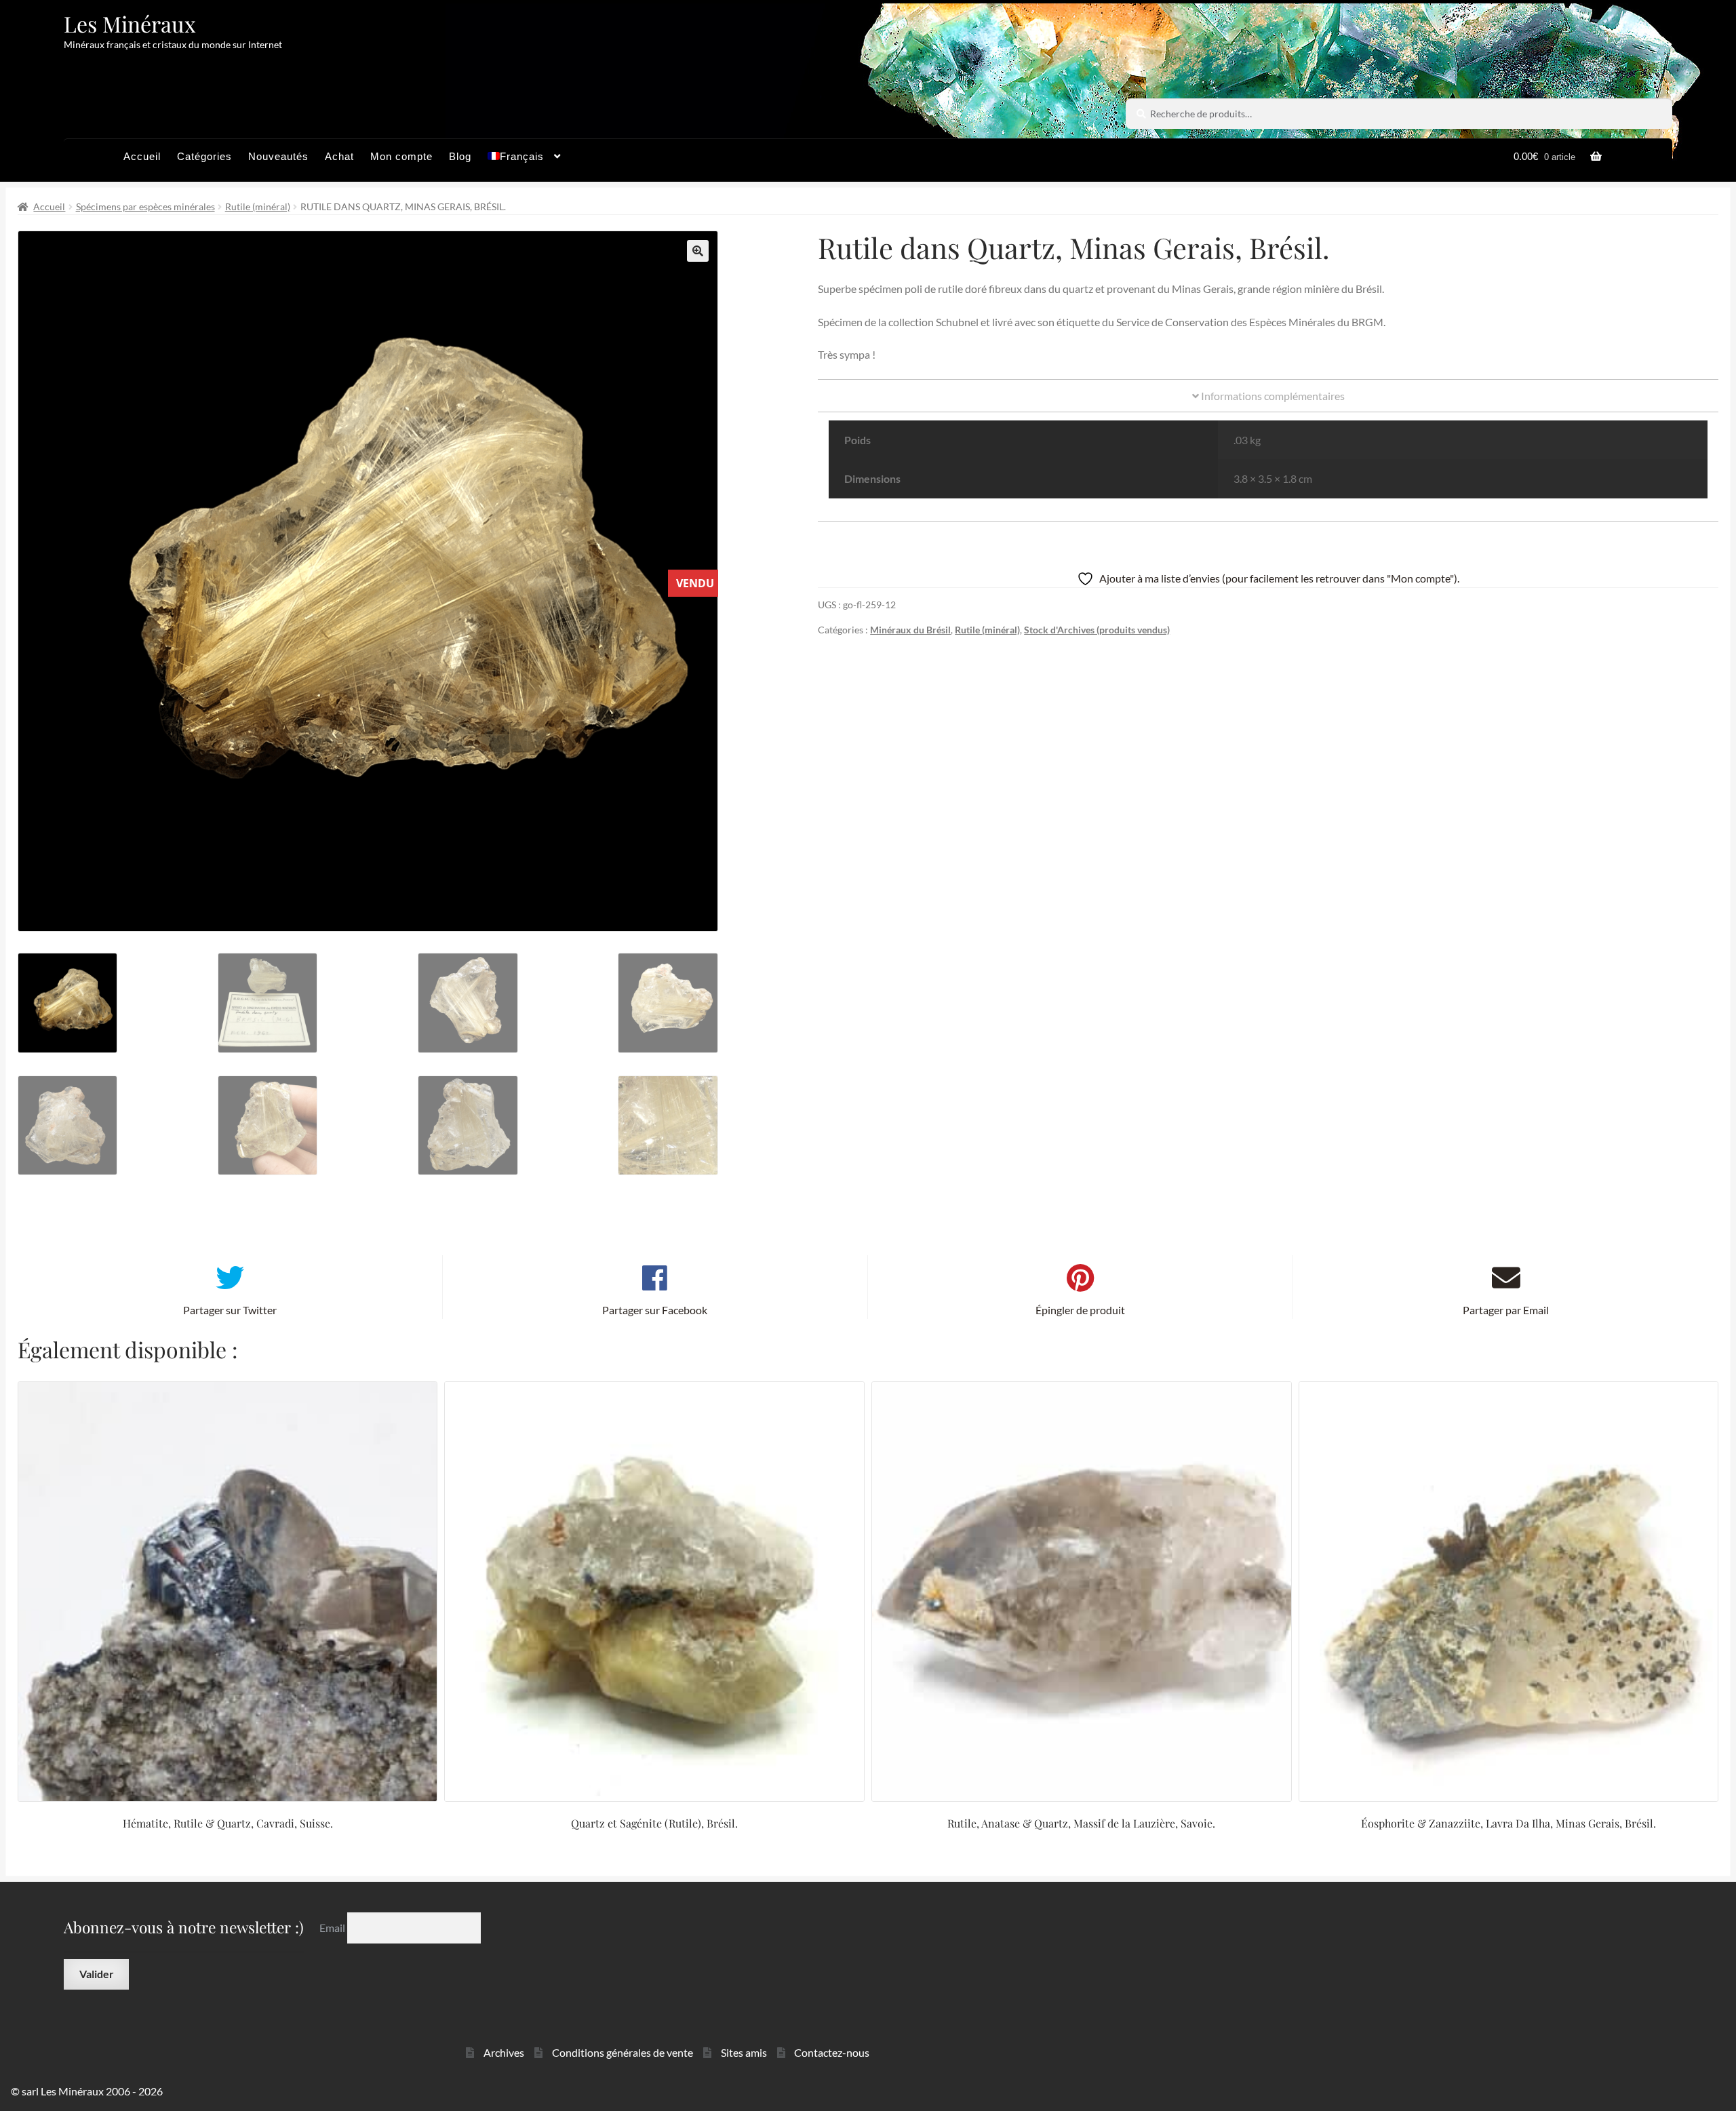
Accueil (142, 156)
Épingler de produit (1080, 1310)
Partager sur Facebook (655, 1310)
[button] (698, 251)
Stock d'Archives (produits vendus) (1097, 630)
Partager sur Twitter (230, 1310)
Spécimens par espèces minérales (145, 206)
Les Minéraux (130, 23)
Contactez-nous (832, 2052)
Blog (460, 156)
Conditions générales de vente (623, 2052)
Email (333, 1928)
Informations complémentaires (1272, 396)
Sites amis (744, 2052)
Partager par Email (1506, 1310)
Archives (504, 2052)
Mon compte (401, 156)
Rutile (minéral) (258, 206)
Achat (339, 156)
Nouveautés (278, 156)
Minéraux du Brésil (910, 630)
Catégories (204, 156)
